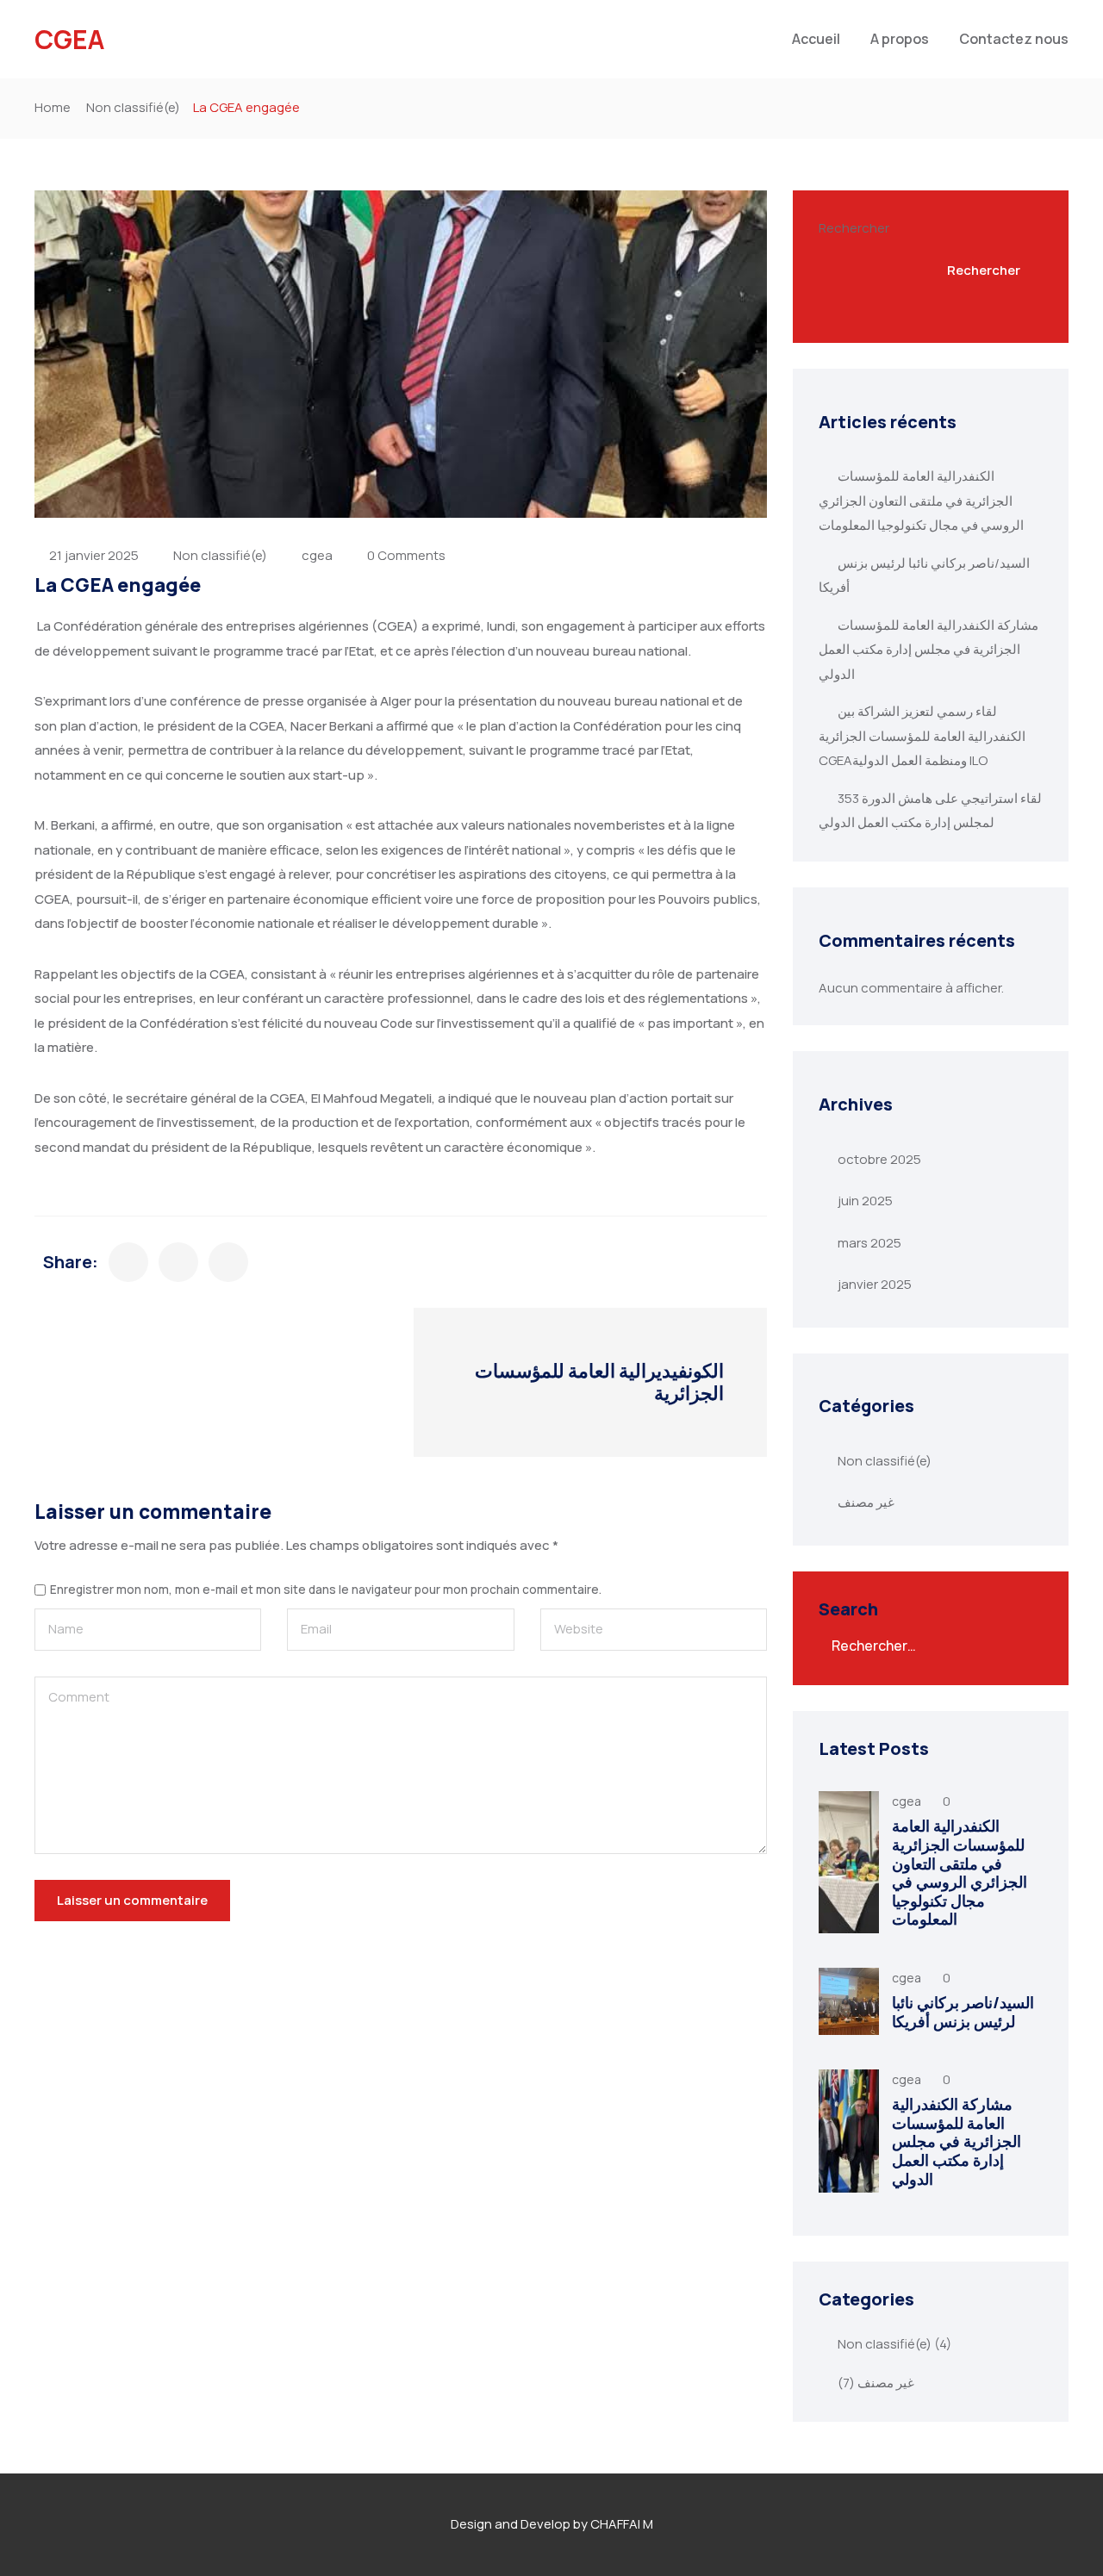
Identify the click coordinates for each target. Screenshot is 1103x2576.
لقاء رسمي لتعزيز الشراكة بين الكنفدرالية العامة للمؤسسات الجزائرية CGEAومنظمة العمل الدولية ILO (922, 736)
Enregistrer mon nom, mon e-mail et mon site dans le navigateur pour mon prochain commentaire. (326, 1590)
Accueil (816, 39)
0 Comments (406, 555)
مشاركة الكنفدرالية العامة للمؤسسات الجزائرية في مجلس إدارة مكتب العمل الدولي (929, 650)
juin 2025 (865, 1201)
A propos (900, 39)
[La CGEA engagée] (128, 1262)
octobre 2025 (879, 1159)
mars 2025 (869, 1243)
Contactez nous (1014, 39)
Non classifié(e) (133, 107)
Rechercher (854, 228)
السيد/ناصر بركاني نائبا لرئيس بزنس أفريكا (963, 2012)
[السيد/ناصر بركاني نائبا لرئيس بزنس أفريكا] (849, 2001)
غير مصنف (866, 1502)
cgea (317, 555)
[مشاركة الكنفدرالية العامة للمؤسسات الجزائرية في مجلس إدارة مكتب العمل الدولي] (849, 2131)
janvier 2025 (875, 1284)
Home (53, 107)
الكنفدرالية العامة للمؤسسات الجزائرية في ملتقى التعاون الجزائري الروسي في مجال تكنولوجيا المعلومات (921, 501)
